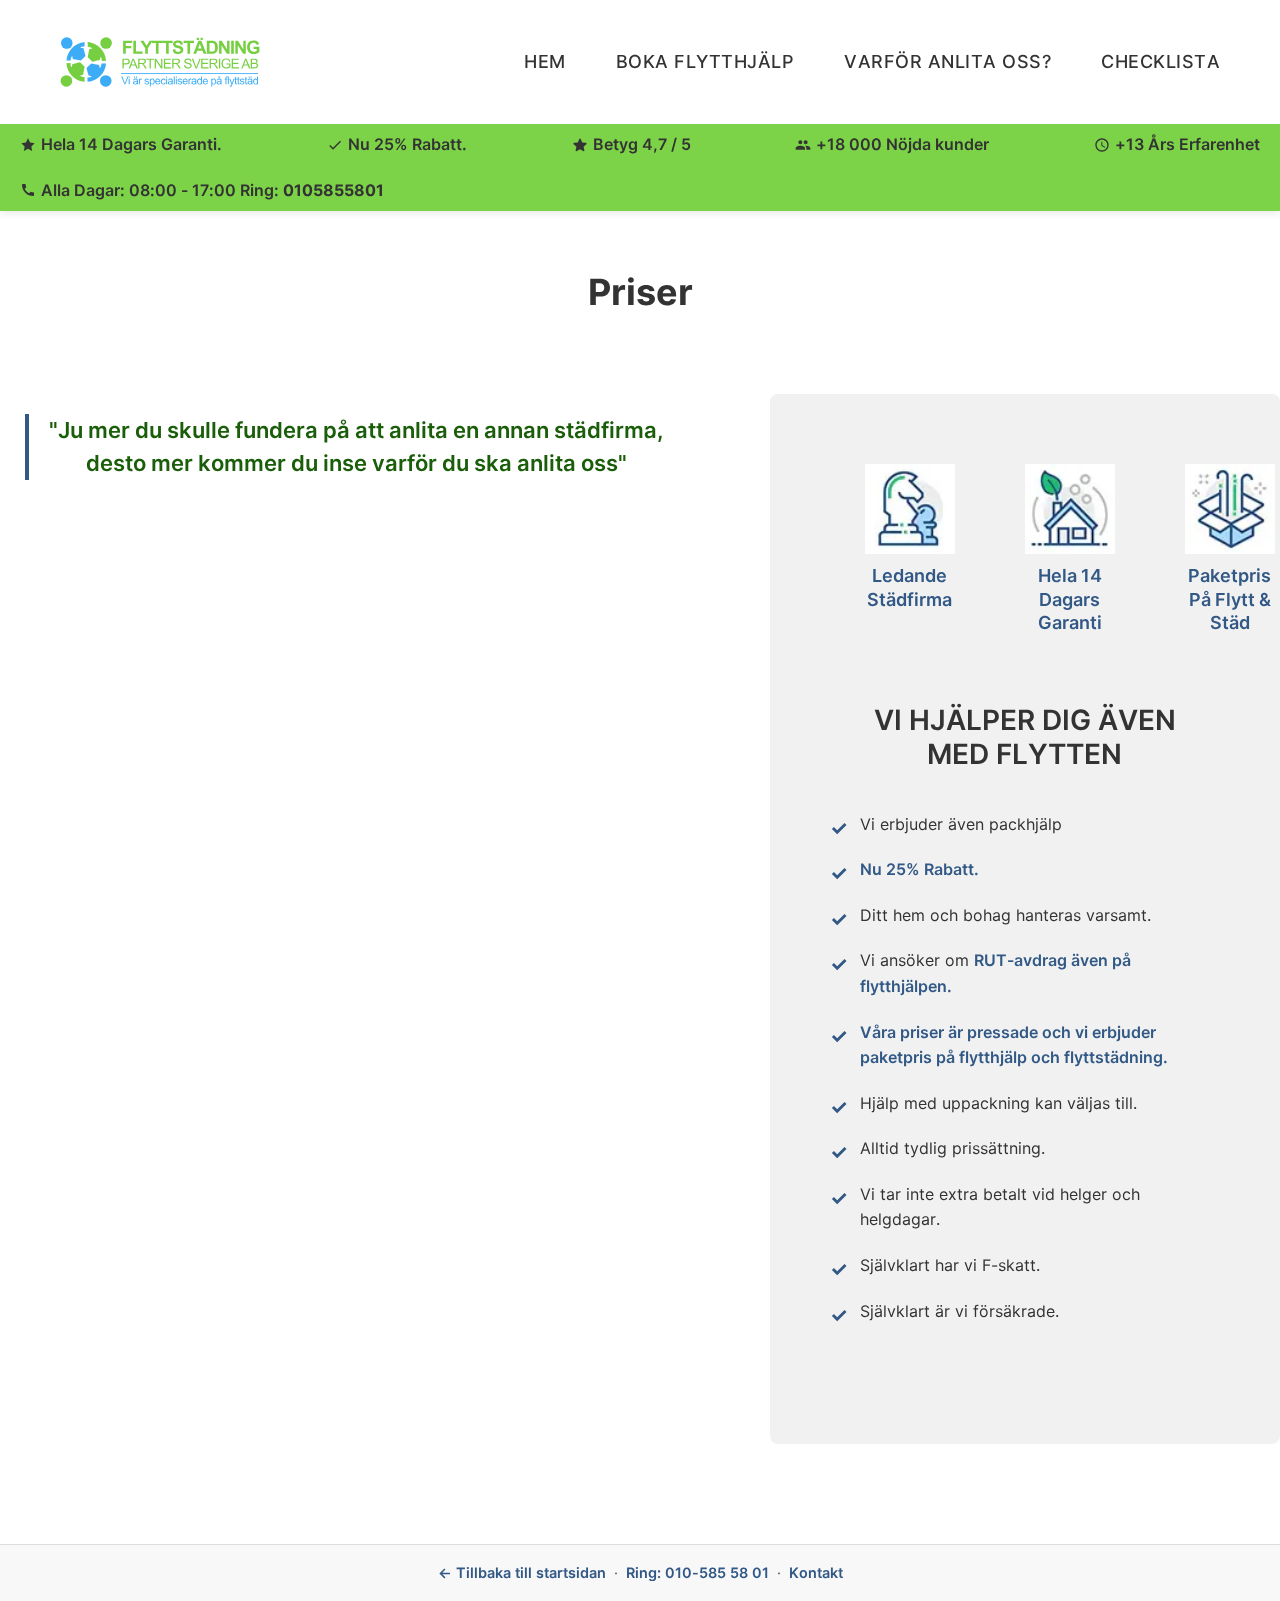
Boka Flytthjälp (705, 61)
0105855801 (333, 190)
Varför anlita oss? (947, 61)
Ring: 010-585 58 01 (697, 1572)
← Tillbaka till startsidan (522, 1572)
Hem (545, 61)
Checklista (1160, 61)
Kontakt (816, 1572)
